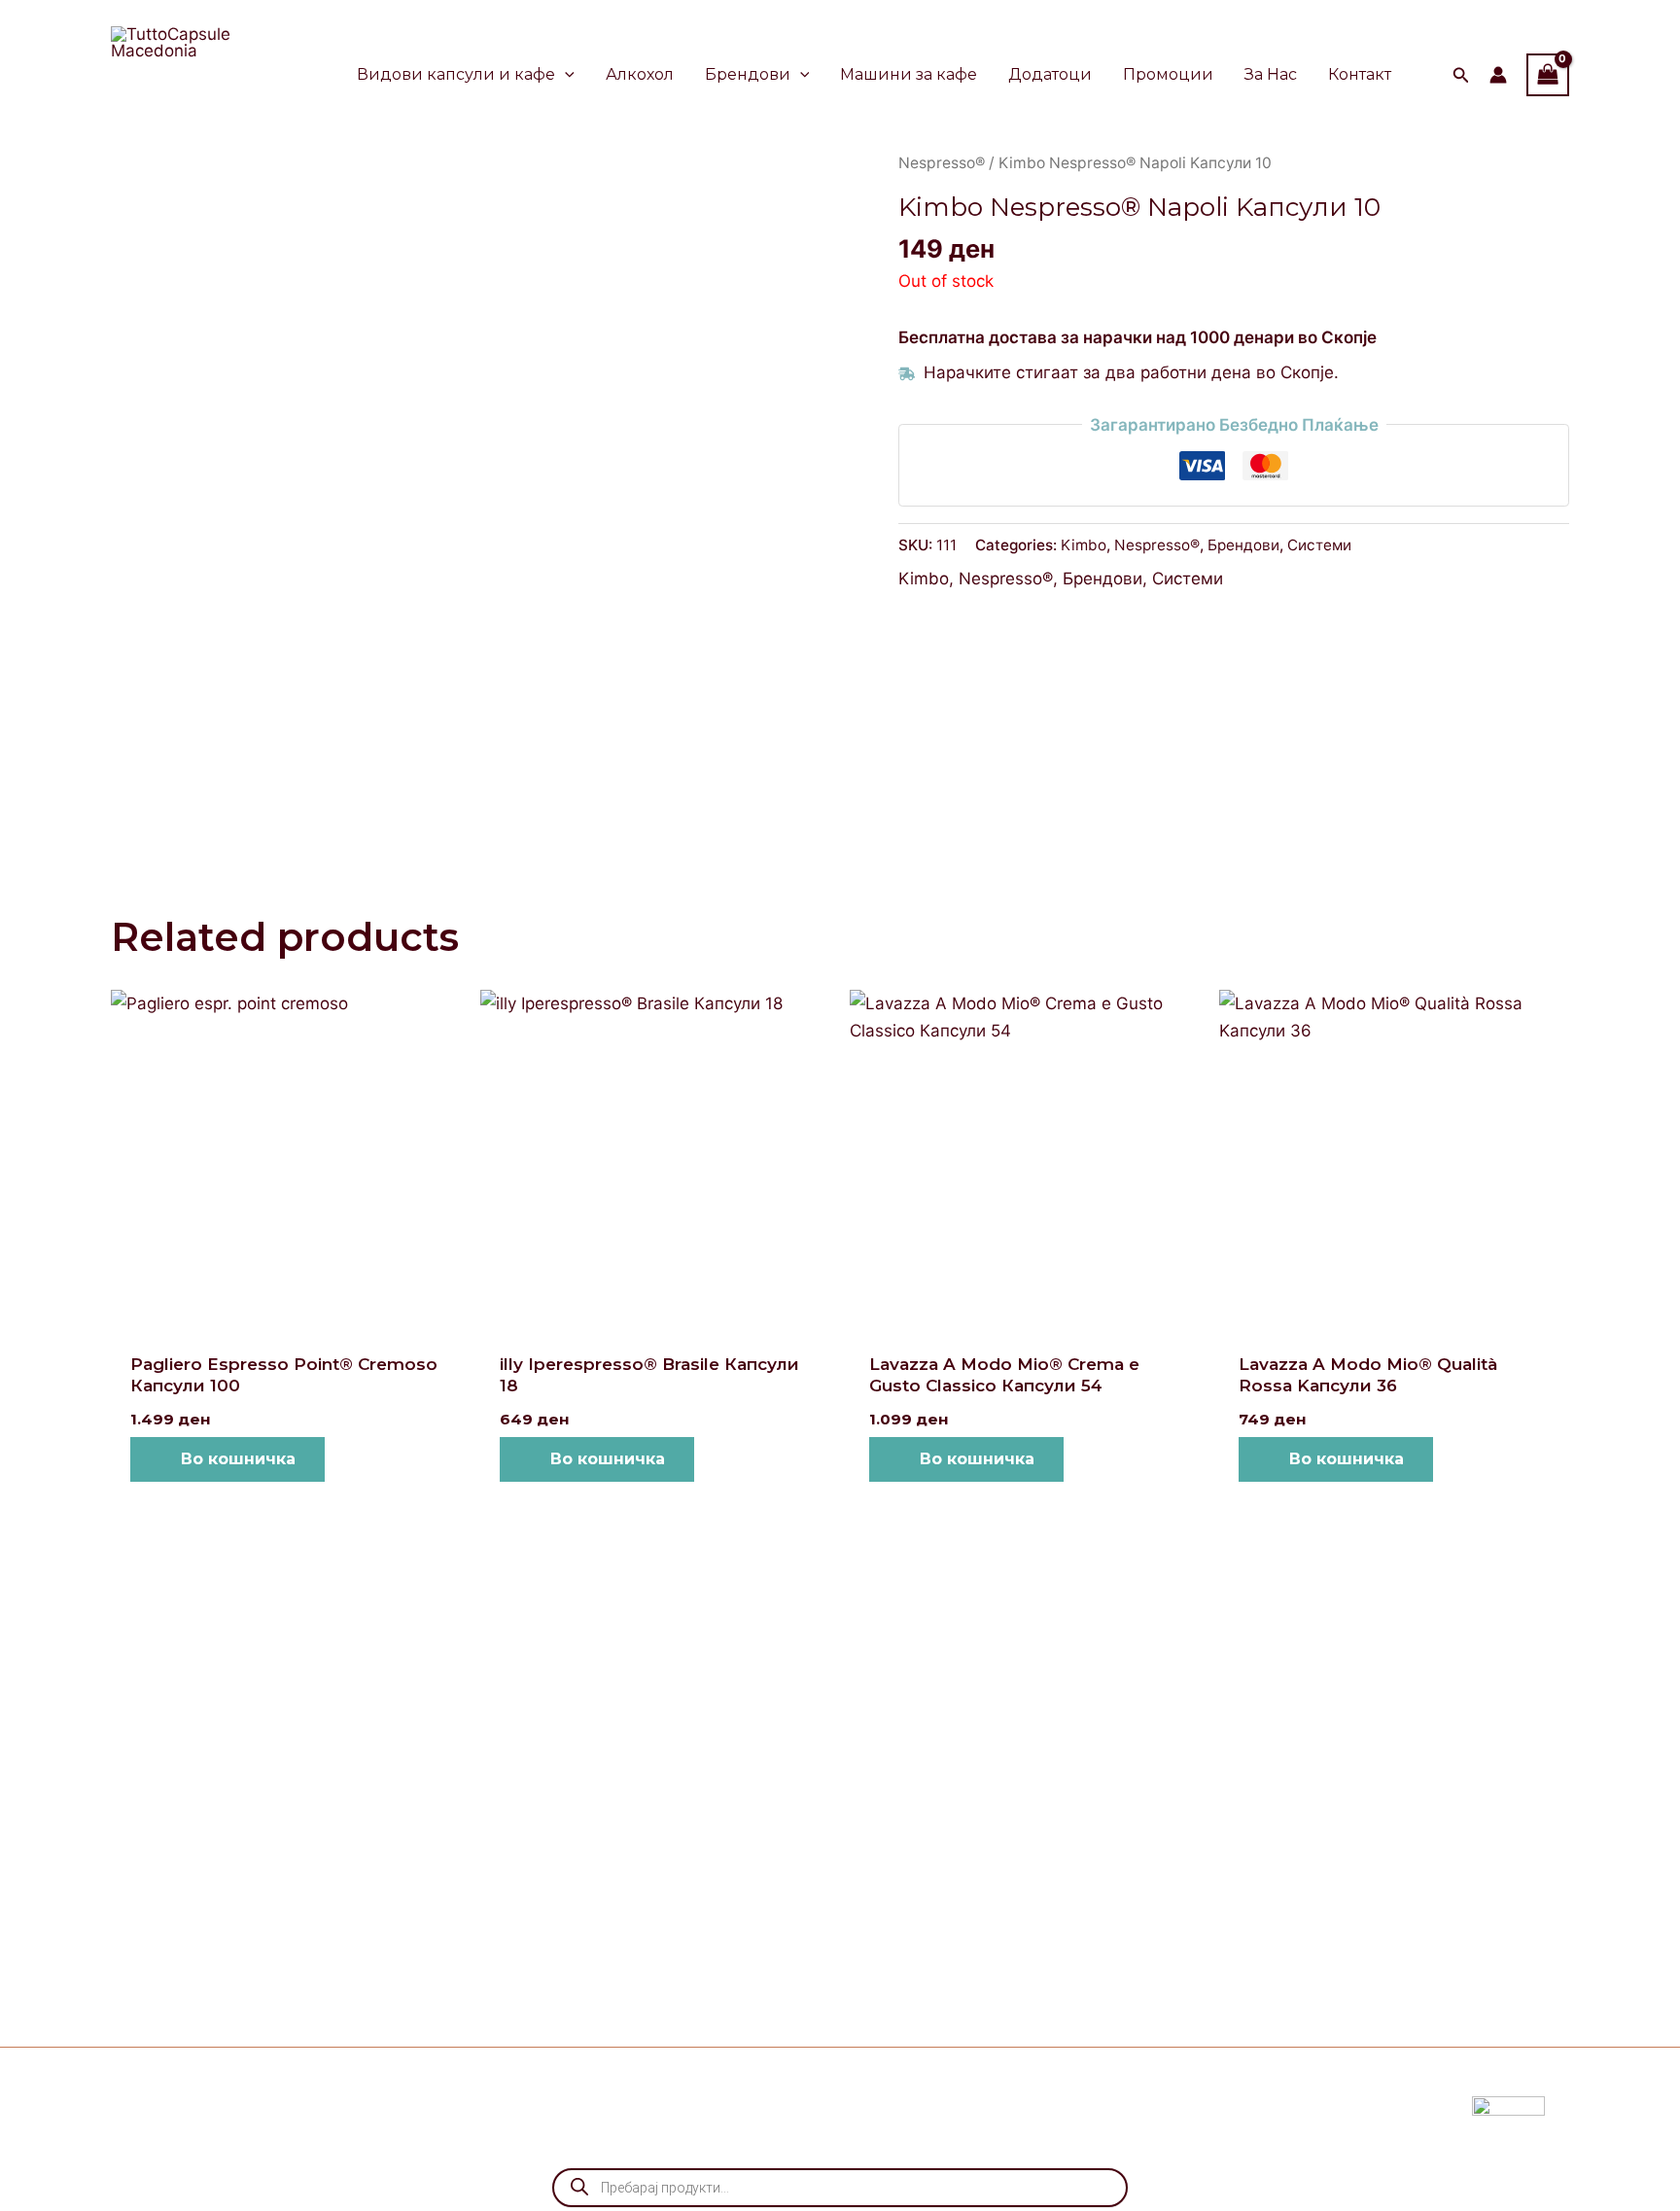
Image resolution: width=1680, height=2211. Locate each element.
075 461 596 (358, 1955)
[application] (565, 75)
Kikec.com (582, 2106)
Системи (1319, 545)
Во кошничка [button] (238, 1459)
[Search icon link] (1461, 77)
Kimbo (1084, 545)
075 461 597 (353, 1928)
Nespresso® (942, 163)
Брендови (1243, 545)
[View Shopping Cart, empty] (1548, 74)
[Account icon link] (1498, 75)
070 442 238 (379, 1901)
